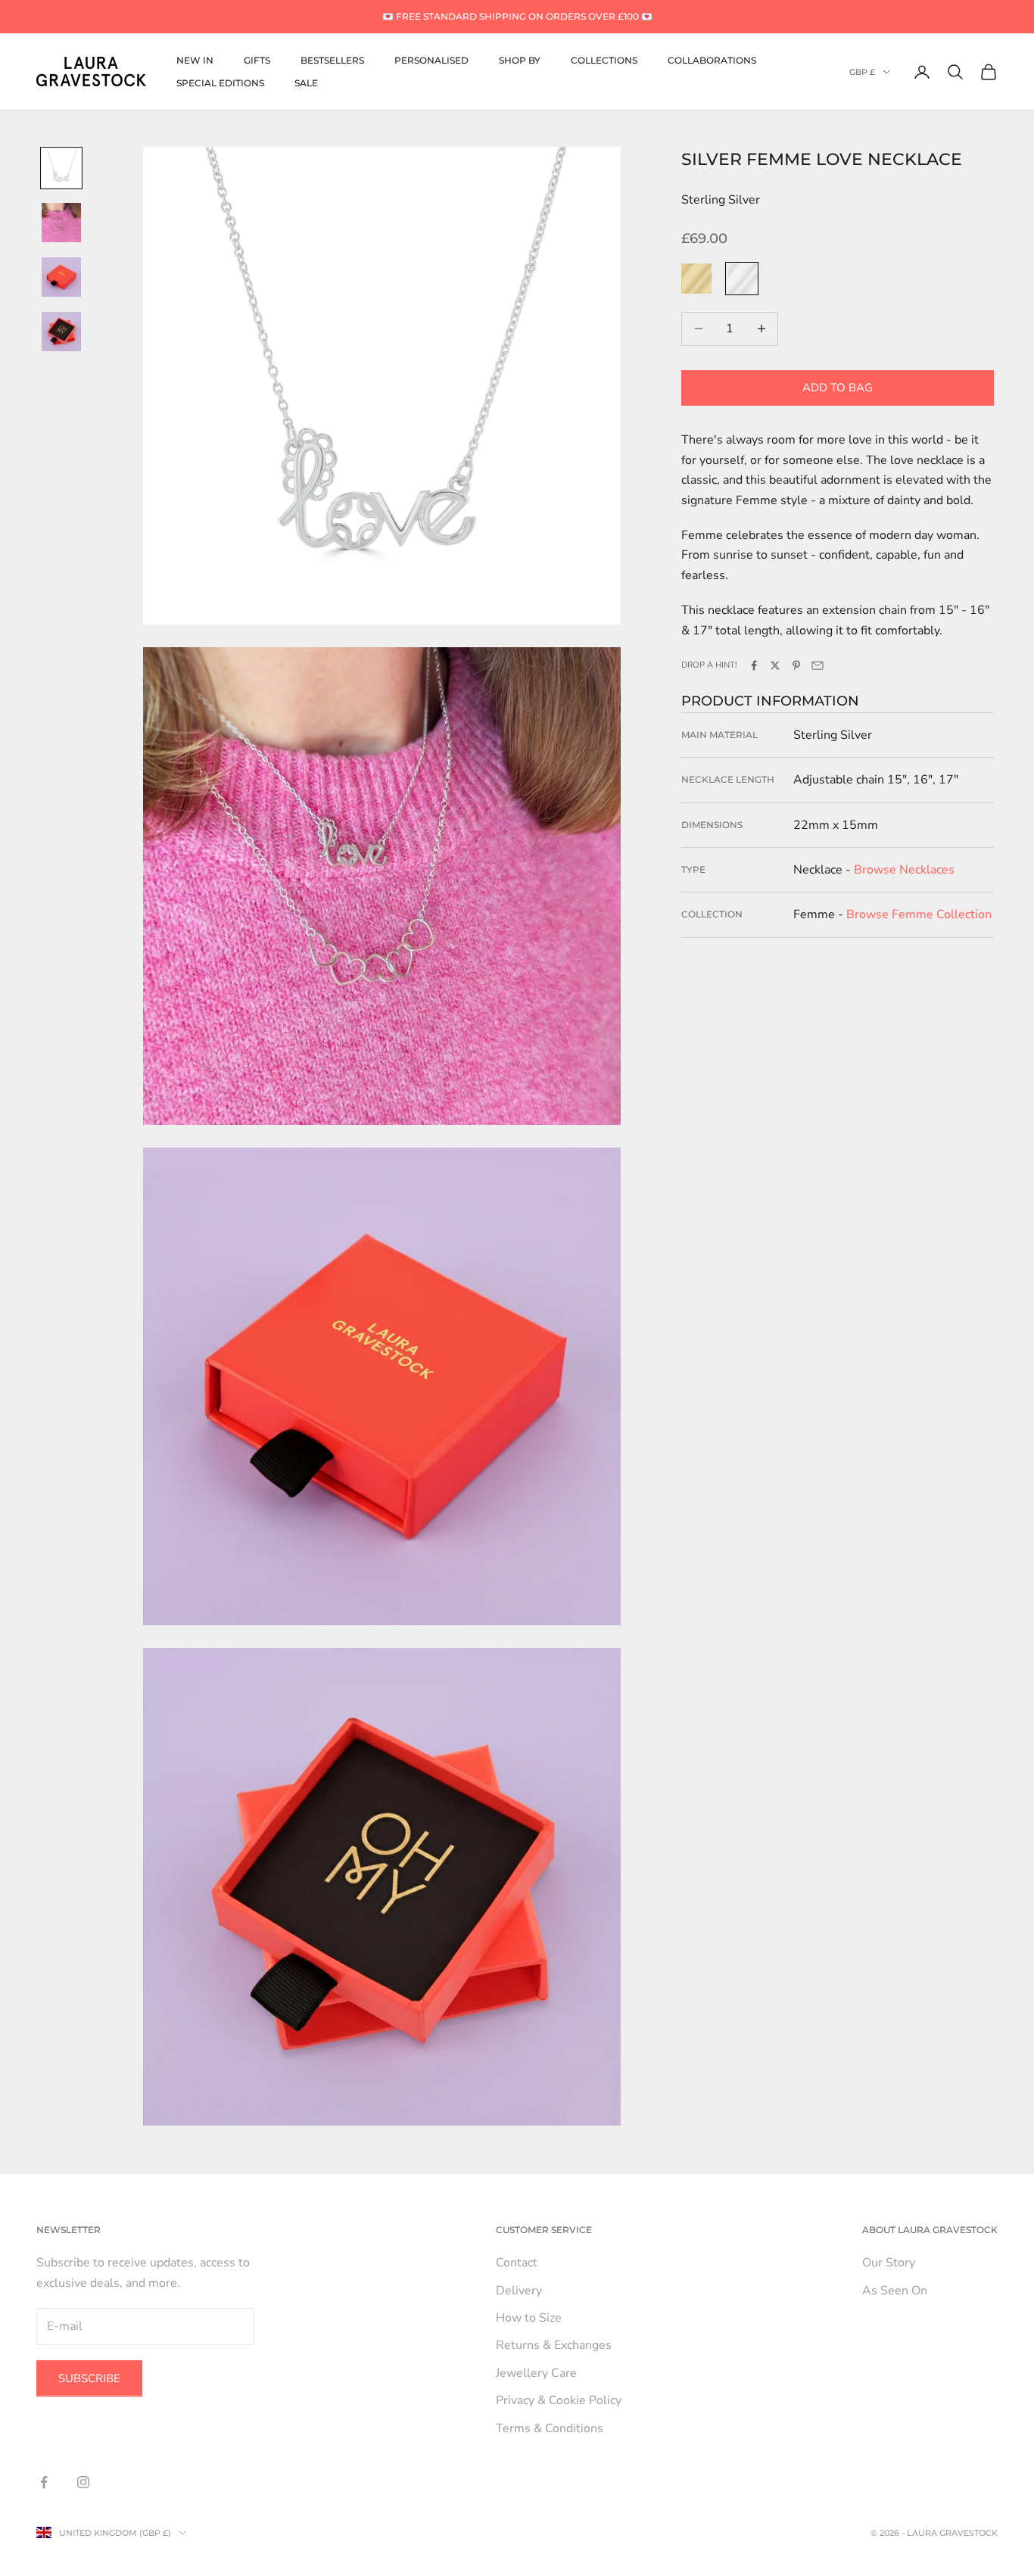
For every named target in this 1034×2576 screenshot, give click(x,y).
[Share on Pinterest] (796, 665)
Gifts (257, 59)
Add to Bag (838, 388)
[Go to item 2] (61, 223)
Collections (604, 59)
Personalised (431, 59)
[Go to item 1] (61, 168)
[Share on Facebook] (754, 665)
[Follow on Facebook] (44, 2482)
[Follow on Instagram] (83, 2482)
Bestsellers (332, 59)
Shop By (520, 59)
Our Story (889, 2263)
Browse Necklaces (904, 870)
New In (195, 59)
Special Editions (220, 83)
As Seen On (895, 2291)
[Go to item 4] (61, 332)
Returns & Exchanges (554, 2345)
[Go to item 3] (61, 277)
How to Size (529, 2318)
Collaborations (712, 59)
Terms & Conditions (550, 2428)
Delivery (519, 2291)
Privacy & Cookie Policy (559, 2400)
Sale (306, 83)
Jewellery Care (536, 2373)
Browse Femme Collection (919, 914)
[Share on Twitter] (775, 665)
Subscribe (89, 2378)
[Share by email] (818, 665)
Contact (517, 2263)
